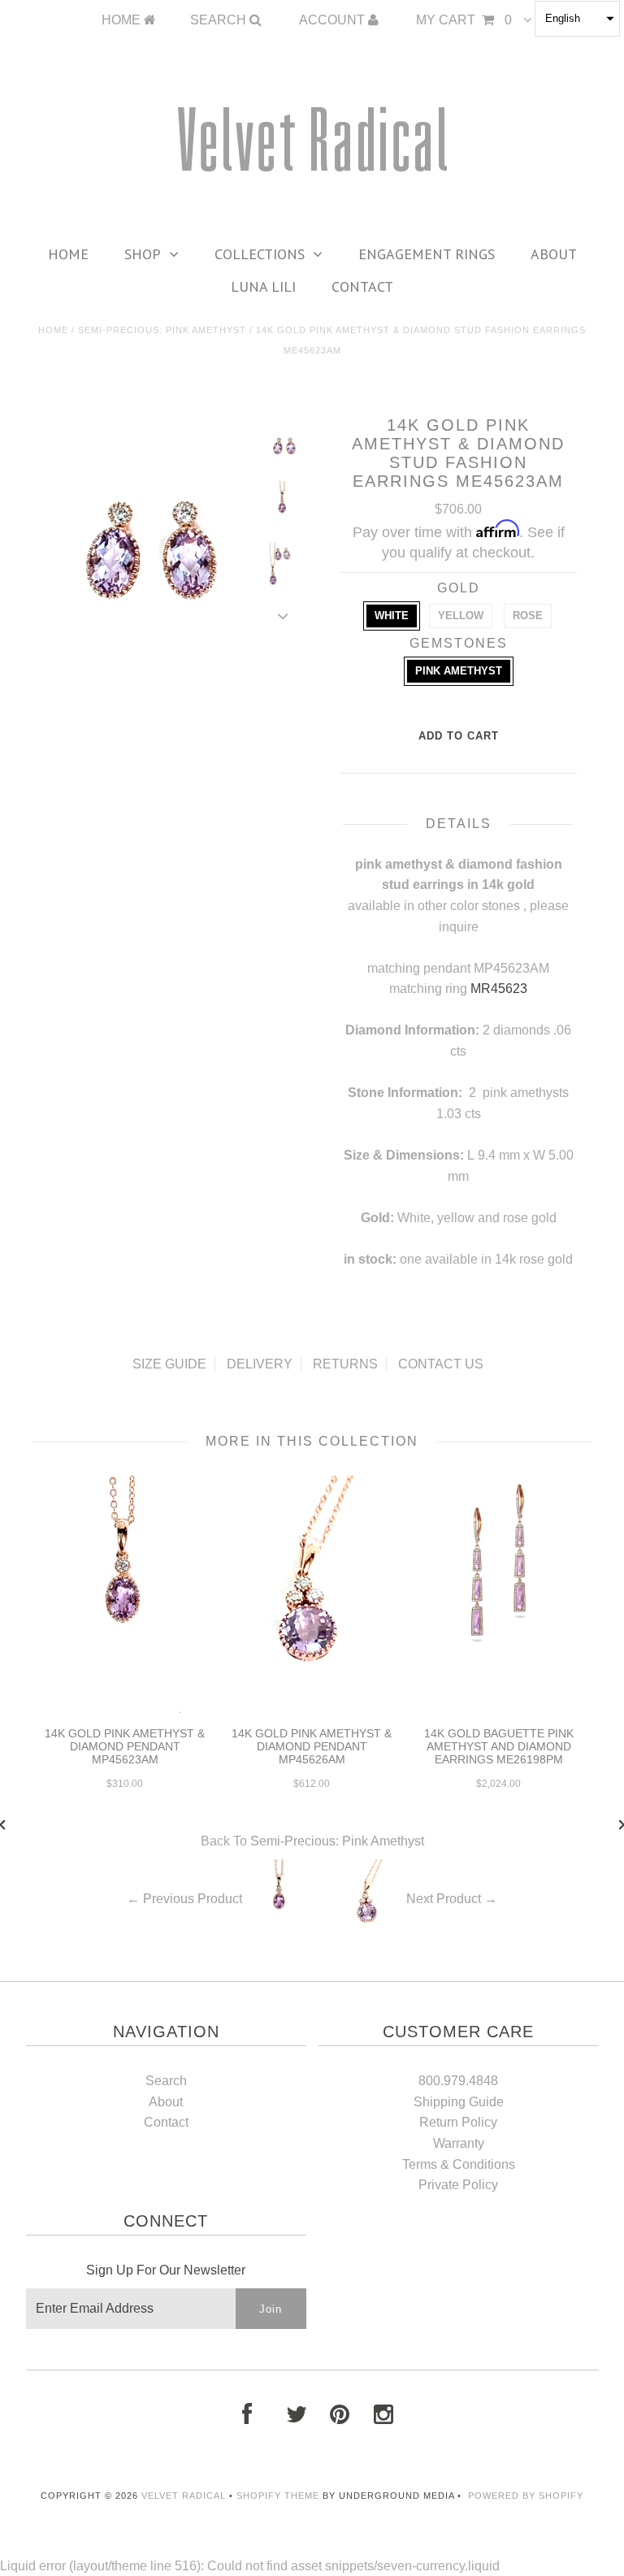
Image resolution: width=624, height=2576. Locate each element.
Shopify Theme (278, 2496)
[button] (577, 19)
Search (166, 2081)
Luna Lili (263, 286)
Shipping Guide (459, 2102)
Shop (143, 254)
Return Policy (458, 2122)
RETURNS (345, 1364)
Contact (362, 286)
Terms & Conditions (459, 2164)
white (392, 616)
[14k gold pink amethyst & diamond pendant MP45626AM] (312, 1709)
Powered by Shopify (526, 2496)
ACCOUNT (334, 20)
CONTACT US (441, 1364)
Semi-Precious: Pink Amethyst (162, 330)
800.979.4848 (458, 2081)
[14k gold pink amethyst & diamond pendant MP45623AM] (125, 1709)
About (554, 254)
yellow (461, 616)
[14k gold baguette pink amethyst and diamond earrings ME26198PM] (499, 1650)
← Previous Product (184, 1899)
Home (68, 254)
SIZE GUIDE (169, 1364)
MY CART (464, 20)
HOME (123, 20)
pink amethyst (459, 671)
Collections (260, 254)
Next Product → (452, 1899)
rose (528, 616)
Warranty (459, 2143)
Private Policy (458, 2185)
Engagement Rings (427, 254)
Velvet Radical (184, 2496)
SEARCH (220, 20)
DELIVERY (260, 1364)
